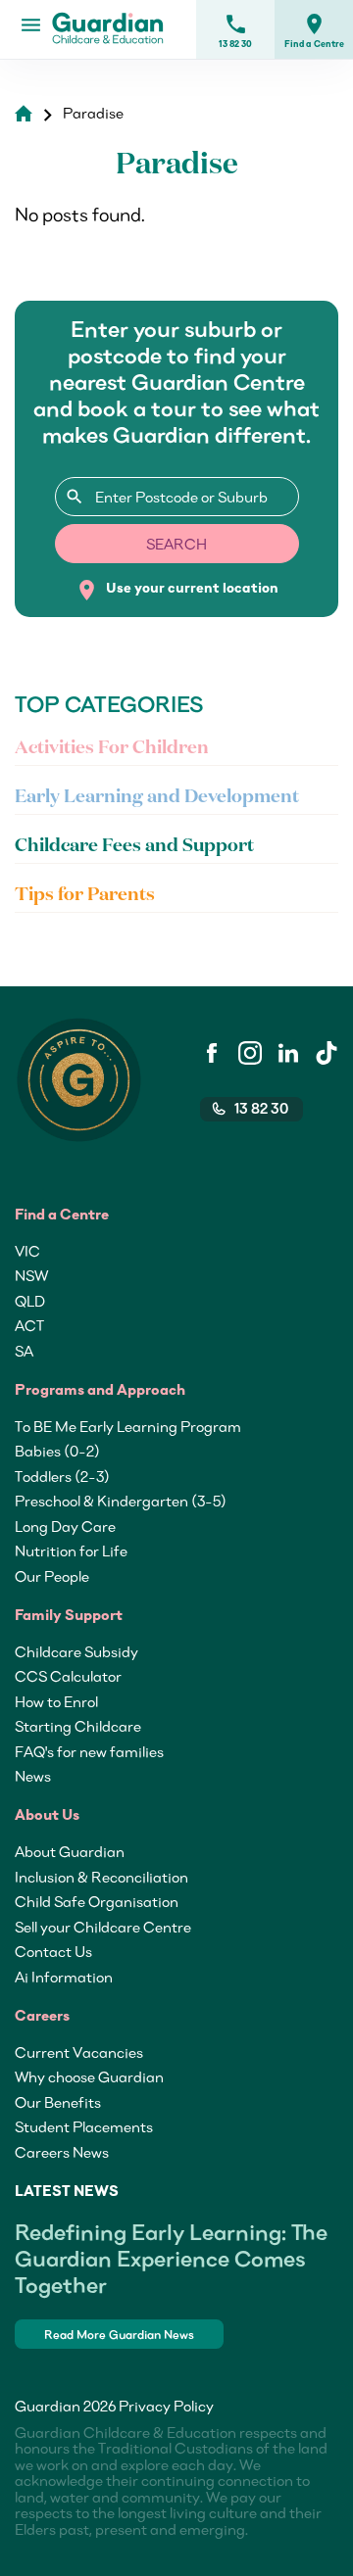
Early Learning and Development (157, 797)
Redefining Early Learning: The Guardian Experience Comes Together (171, 2258)
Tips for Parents (85, 895)
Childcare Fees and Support (134, 846)
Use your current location (177, 590)
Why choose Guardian (89, 2076)
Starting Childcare (78, 1726)
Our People (52, 1576)
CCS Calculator (68, 1676)
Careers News (62, 2152)
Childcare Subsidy (76, 1651)
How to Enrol (56, 1701)
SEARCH (176, 544)
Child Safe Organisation (97, 1901)
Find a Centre (314, 30)
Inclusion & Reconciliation (101, 1877)
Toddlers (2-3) (62, 1476)
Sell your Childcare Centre (103, 1927)
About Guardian (70, 1851)
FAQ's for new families (89, 1751)
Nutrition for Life (71, 1550)
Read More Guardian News (119, 2335)
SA (24, 1351)
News (33, 1776)
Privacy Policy (166, 2406)
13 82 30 (235, 30)
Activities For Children (112, 748)
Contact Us (53, 1951)
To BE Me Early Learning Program (128, 1426)
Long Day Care (65, 1526)
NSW (31, 1275)
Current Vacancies (79, 2052)
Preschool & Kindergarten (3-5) (121, 1501)
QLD (30, 1301)
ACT (29, 1325)
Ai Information (64, 1977)
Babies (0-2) (57, 1451)
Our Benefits (58, 2102)
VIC (27, 1251)
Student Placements (84, 2126)
